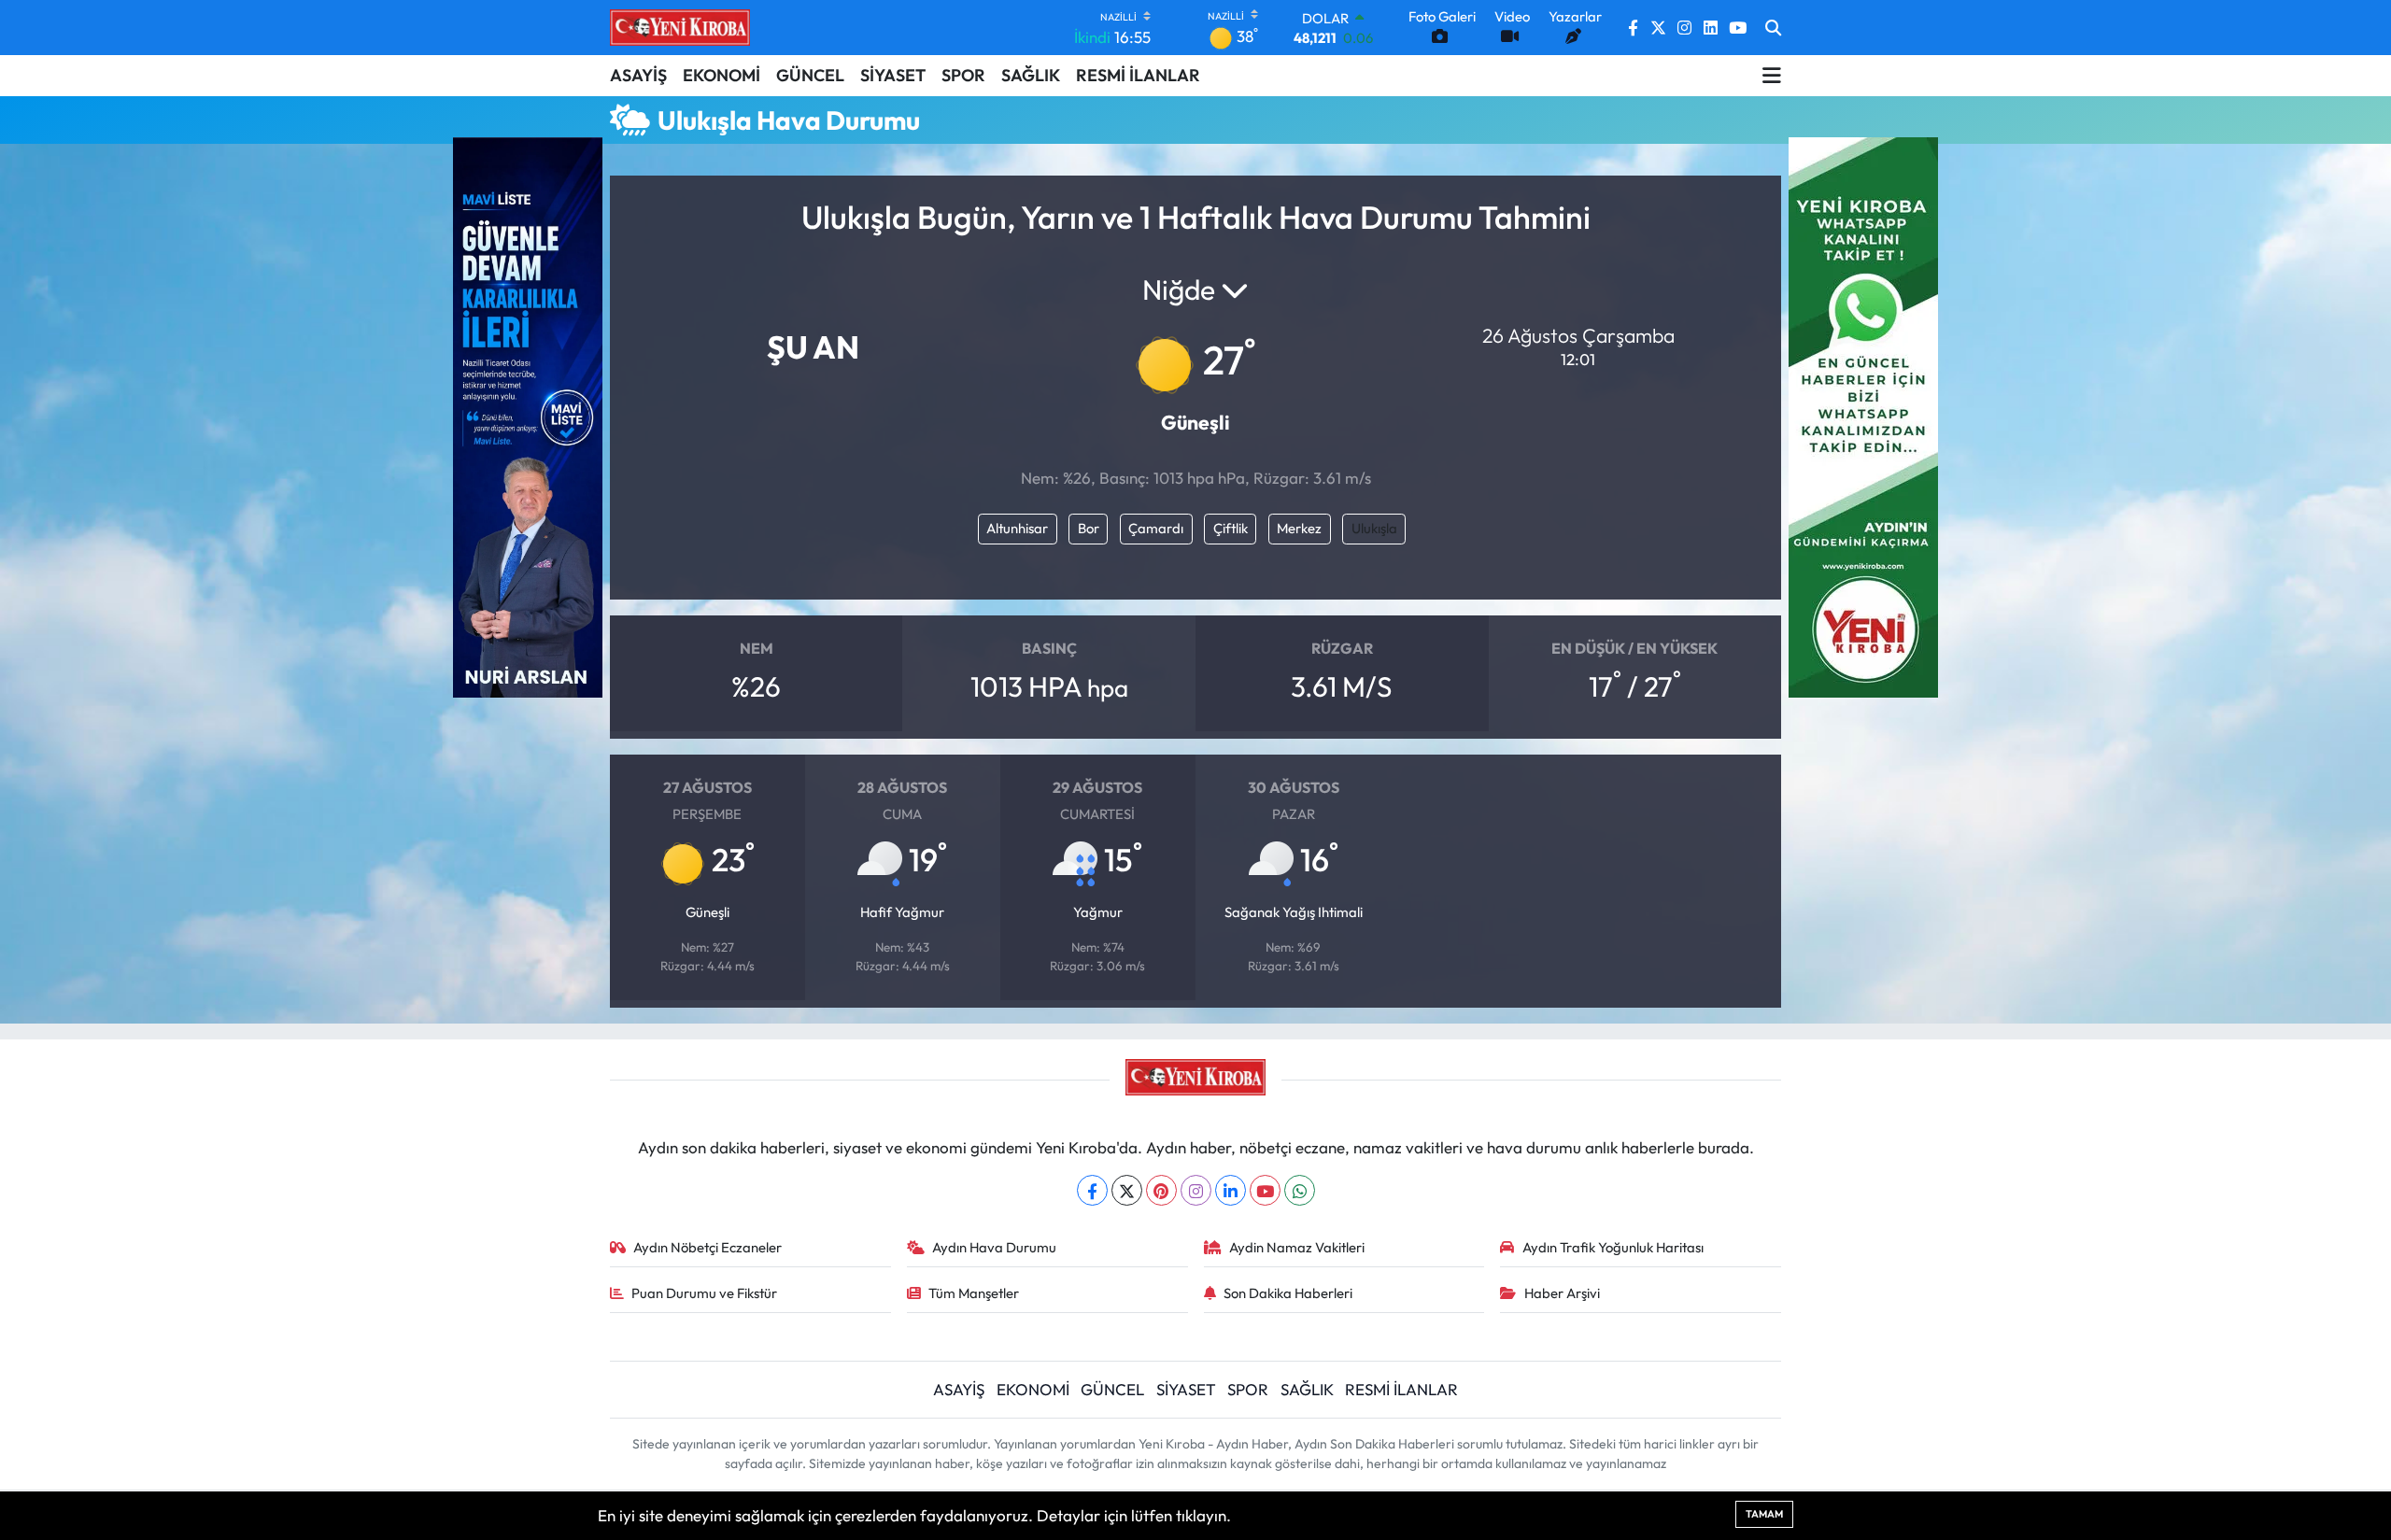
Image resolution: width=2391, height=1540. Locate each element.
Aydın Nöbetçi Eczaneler (707, 1247)
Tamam (1764, 1514)
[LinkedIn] (1231, 1190)
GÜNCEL (810, 75)
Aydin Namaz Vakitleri (1297, 1247)
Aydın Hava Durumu (994, 1247)
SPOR (963, 75)
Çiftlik (1231, 528)
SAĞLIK (1031, 75)
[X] (1127, 1190)
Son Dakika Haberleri (1288, 1293)
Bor (1089, 528)
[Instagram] (1196, 1190)
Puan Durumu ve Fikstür (704, 1293)
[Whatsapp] (1300, 1190)
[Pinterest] (1161, 1190)
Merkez (1299, 528)
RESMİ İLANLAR (1138, 75)
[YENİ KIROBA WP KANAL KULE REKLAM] (1863, 415)
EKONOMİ (722, 75)
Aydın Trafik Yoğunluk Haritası (1613, 1247)
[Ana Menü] (1772, 76)
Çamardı (1156, 528)
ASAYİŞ (638, 75)
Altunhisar (1017, 528)
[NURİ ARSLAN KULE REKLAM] (528, 415)
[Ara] (1773, 28)
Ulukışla (1374, 528)
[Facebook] (1092, 1190)
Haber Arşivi (1562, 1293)
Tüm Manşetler (974, 1293)
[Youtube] (1265, 1190)
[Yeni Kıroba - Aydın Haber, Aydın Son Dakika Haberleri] (680, 27)
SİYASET (893, 75)
